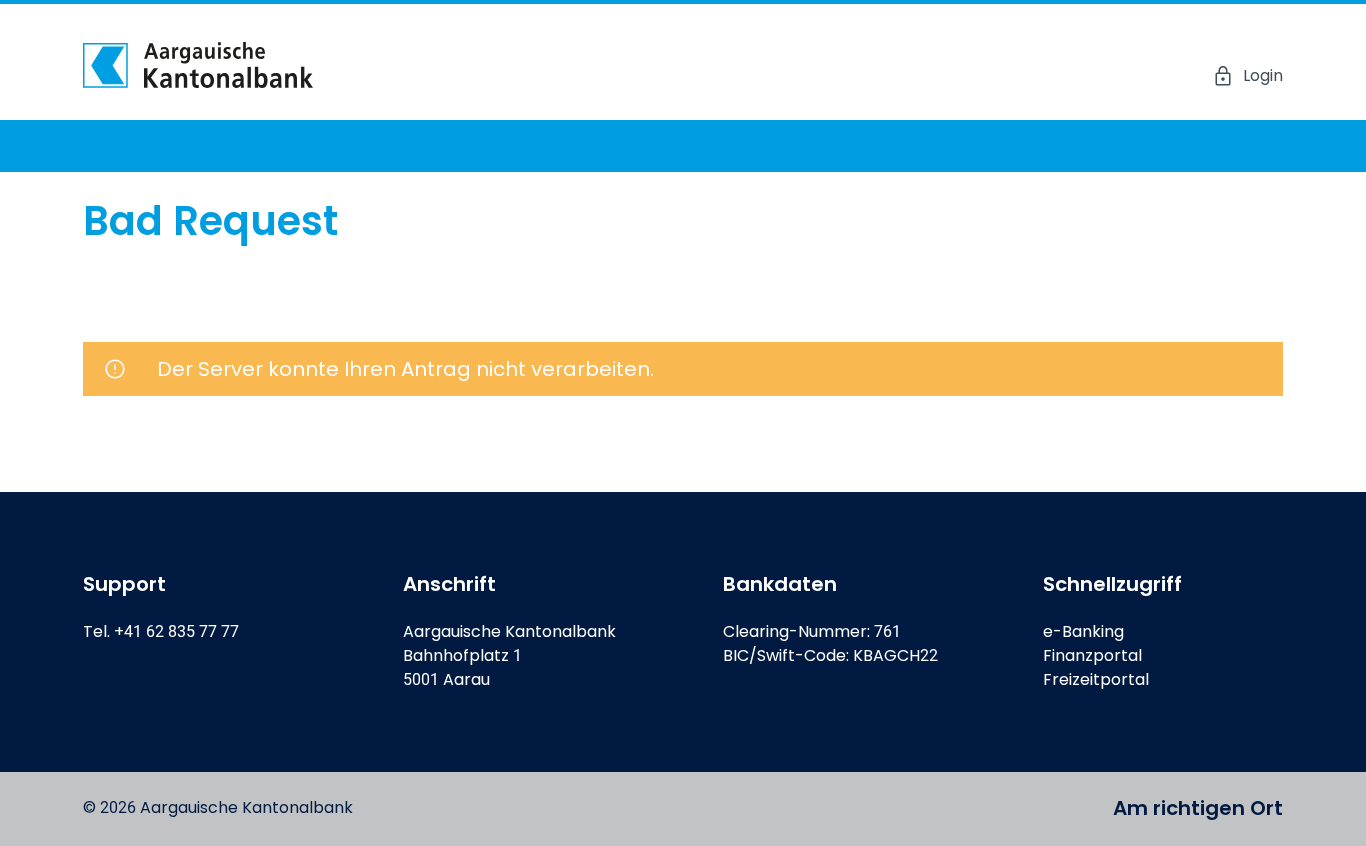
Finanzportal (1092, 655)
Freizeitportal (1096, 679)
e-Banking (1083, 631)
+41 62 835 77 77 (176, 631)
